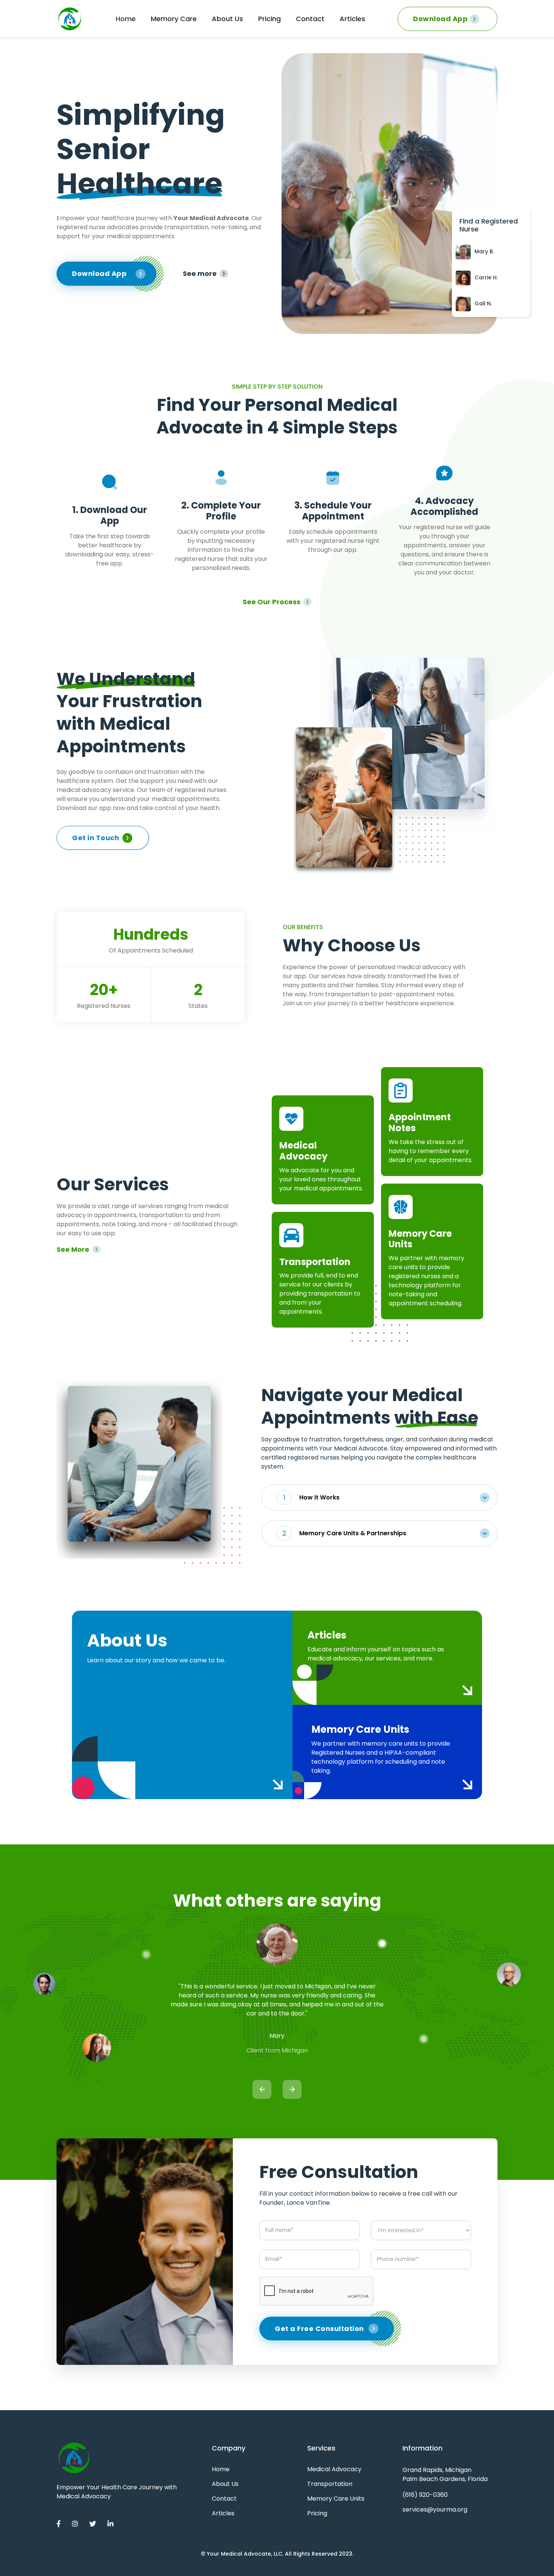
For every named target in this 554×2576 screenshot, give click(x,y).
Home (126, 19)
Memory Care (174, 19)
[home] (70, 19)
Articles (352, 19)
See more (200, 274)
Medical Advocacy (334, 2469)
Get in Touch (96, 838)
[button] (379, 1498)
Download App (440, 19)
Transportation (330, 2484)
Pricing (269, 19)
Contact (310, 19)
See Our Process (272, 602)
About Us (227, 19)
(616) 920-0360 (425, 2495)
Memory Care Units (336, 2499)
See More (73, 1250)
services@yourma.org (435, 2509)
